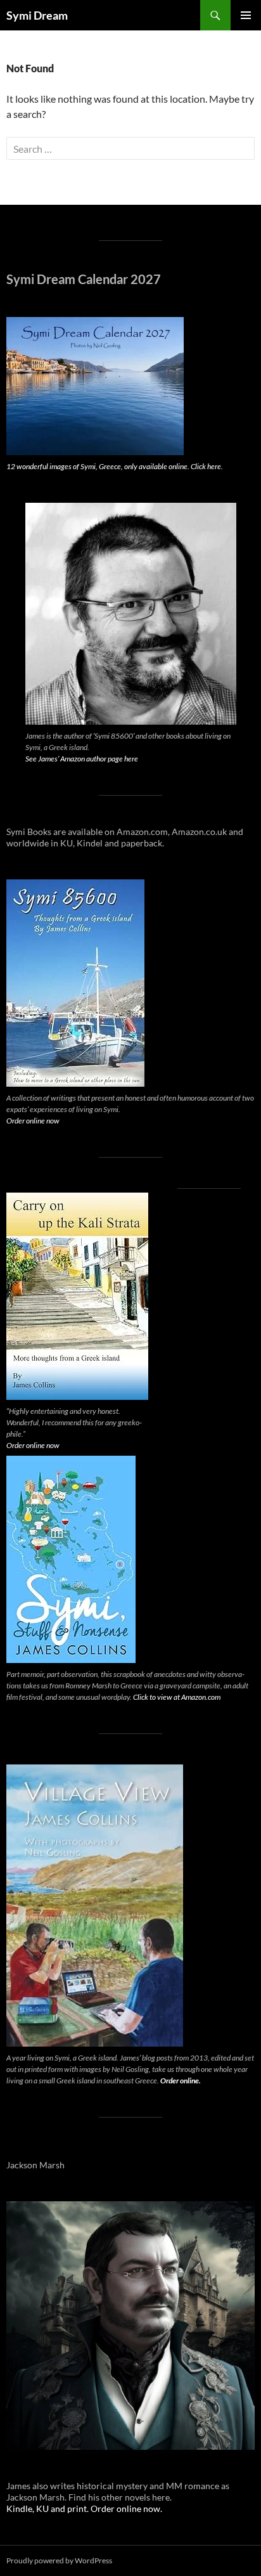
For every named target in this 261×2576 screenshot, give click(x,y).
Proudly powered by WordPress (59, 2560)
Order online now (33, 1121)
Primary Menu (246, 15)
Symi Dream (37, 15)
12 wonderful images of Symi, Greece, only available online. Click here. (115, 466)
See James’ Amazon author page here (82, 759)
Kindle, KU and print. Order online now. (84, 2508)
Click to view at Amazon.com (177, 1697)
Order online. (181, 2081)
